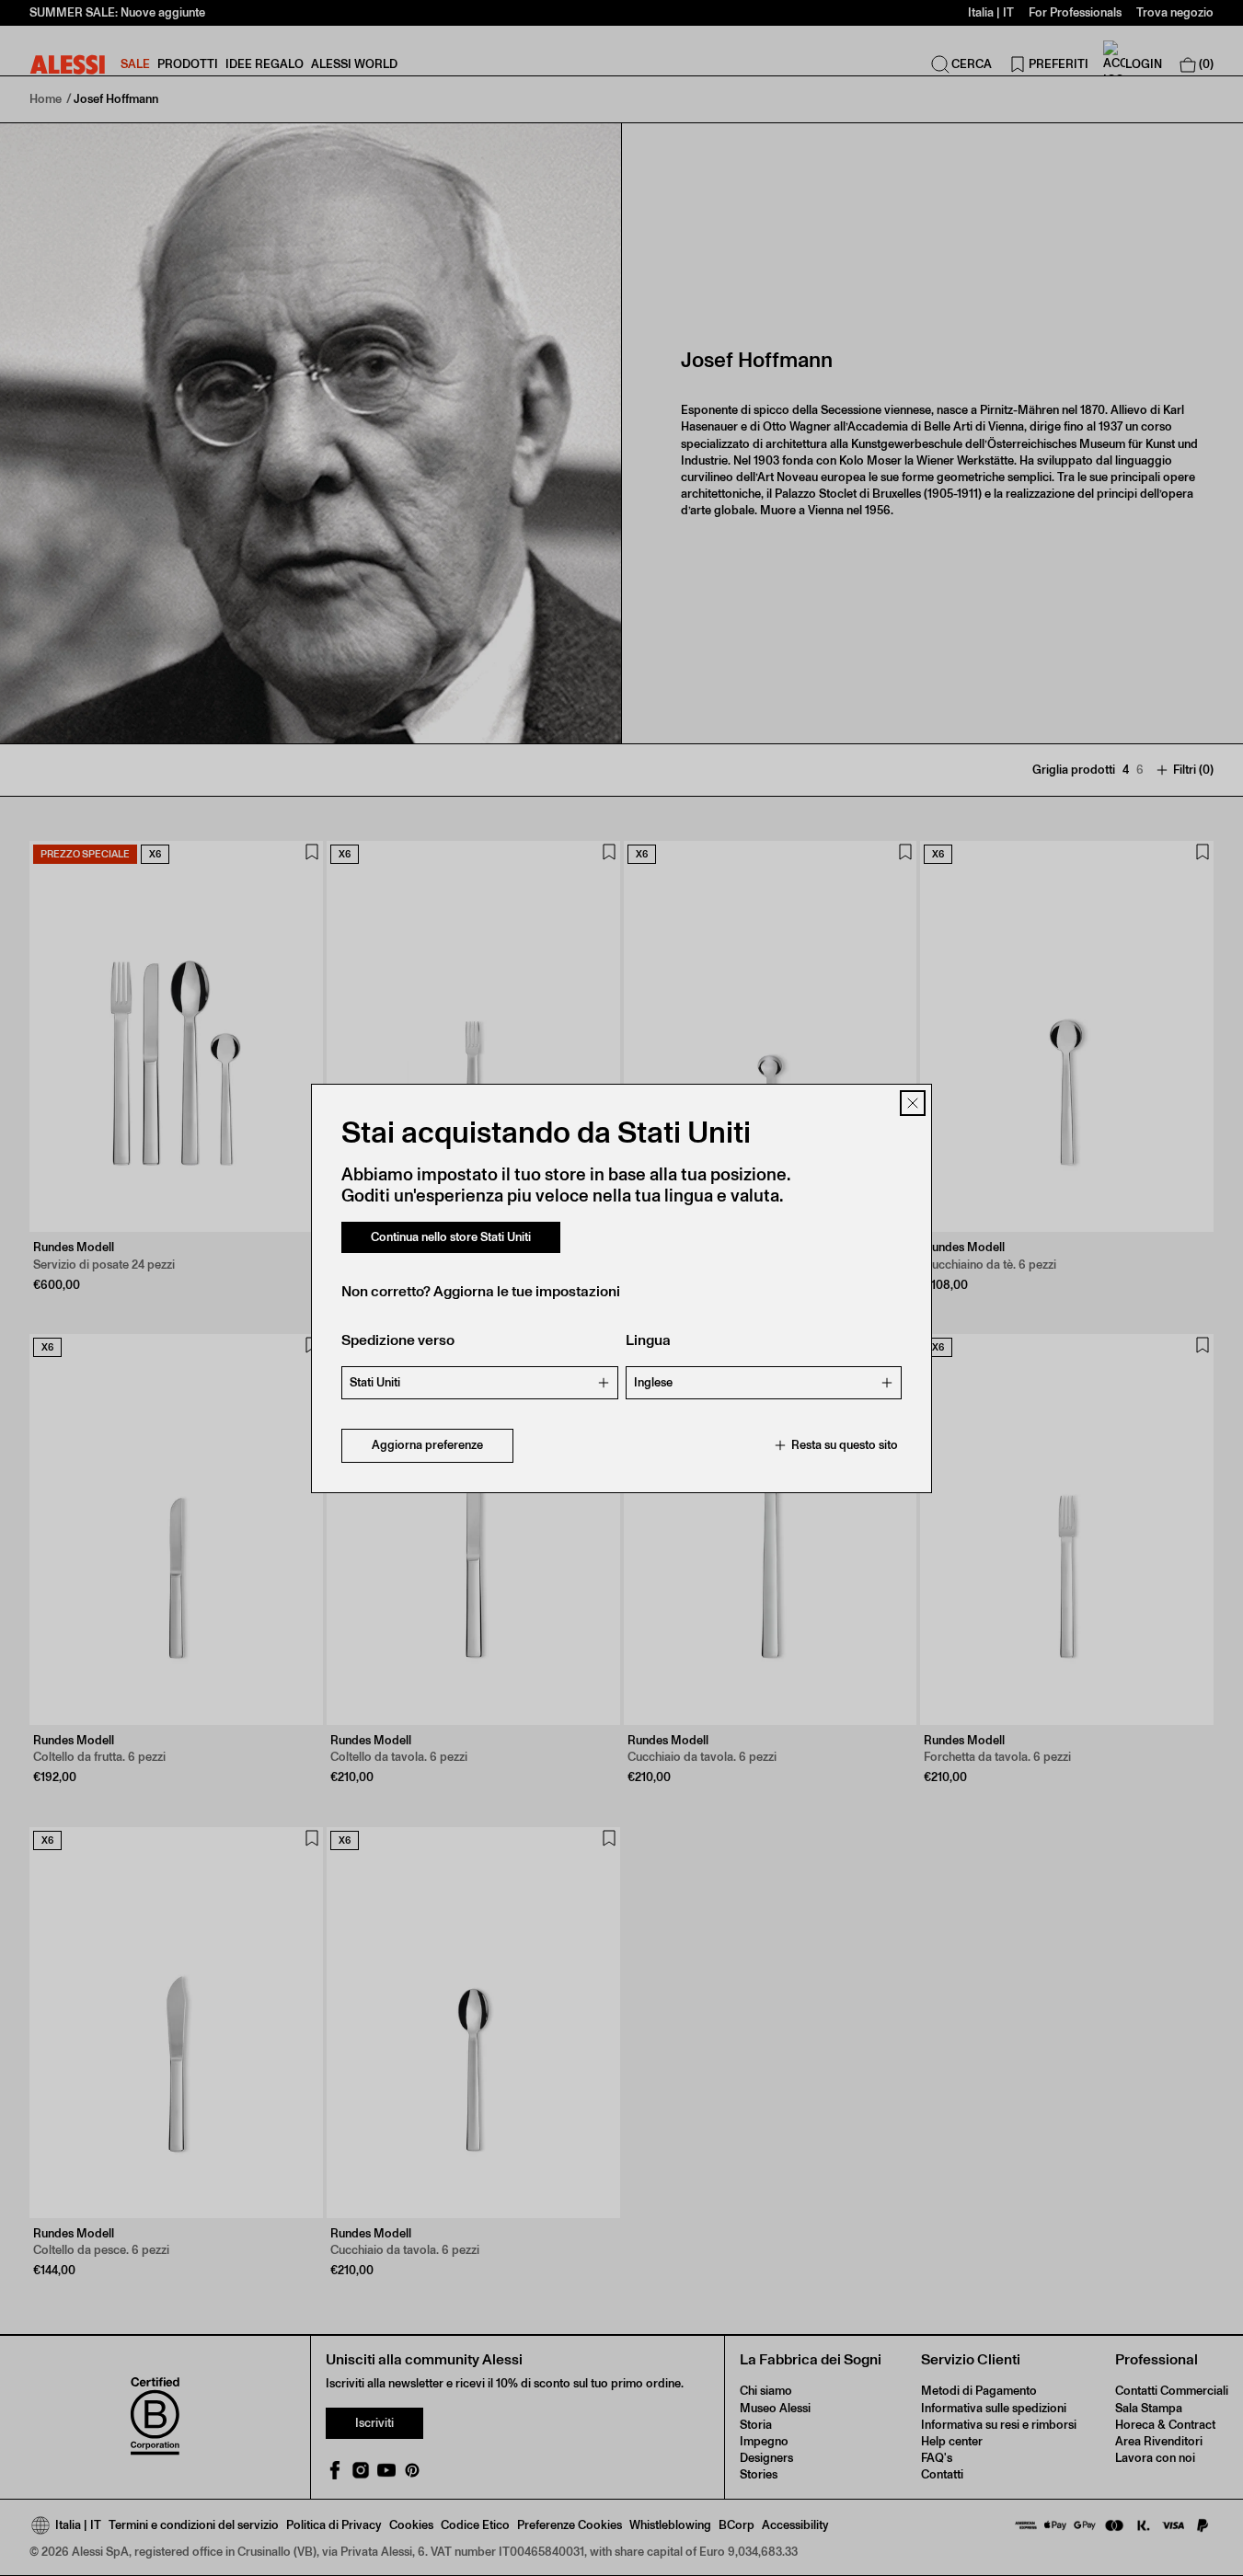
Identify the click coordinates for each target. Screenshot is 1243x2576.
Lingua (648, 1340)
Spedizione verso (398, 1340)
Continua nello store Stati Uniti (451, 1237)
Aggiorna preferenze (427, 1445)
